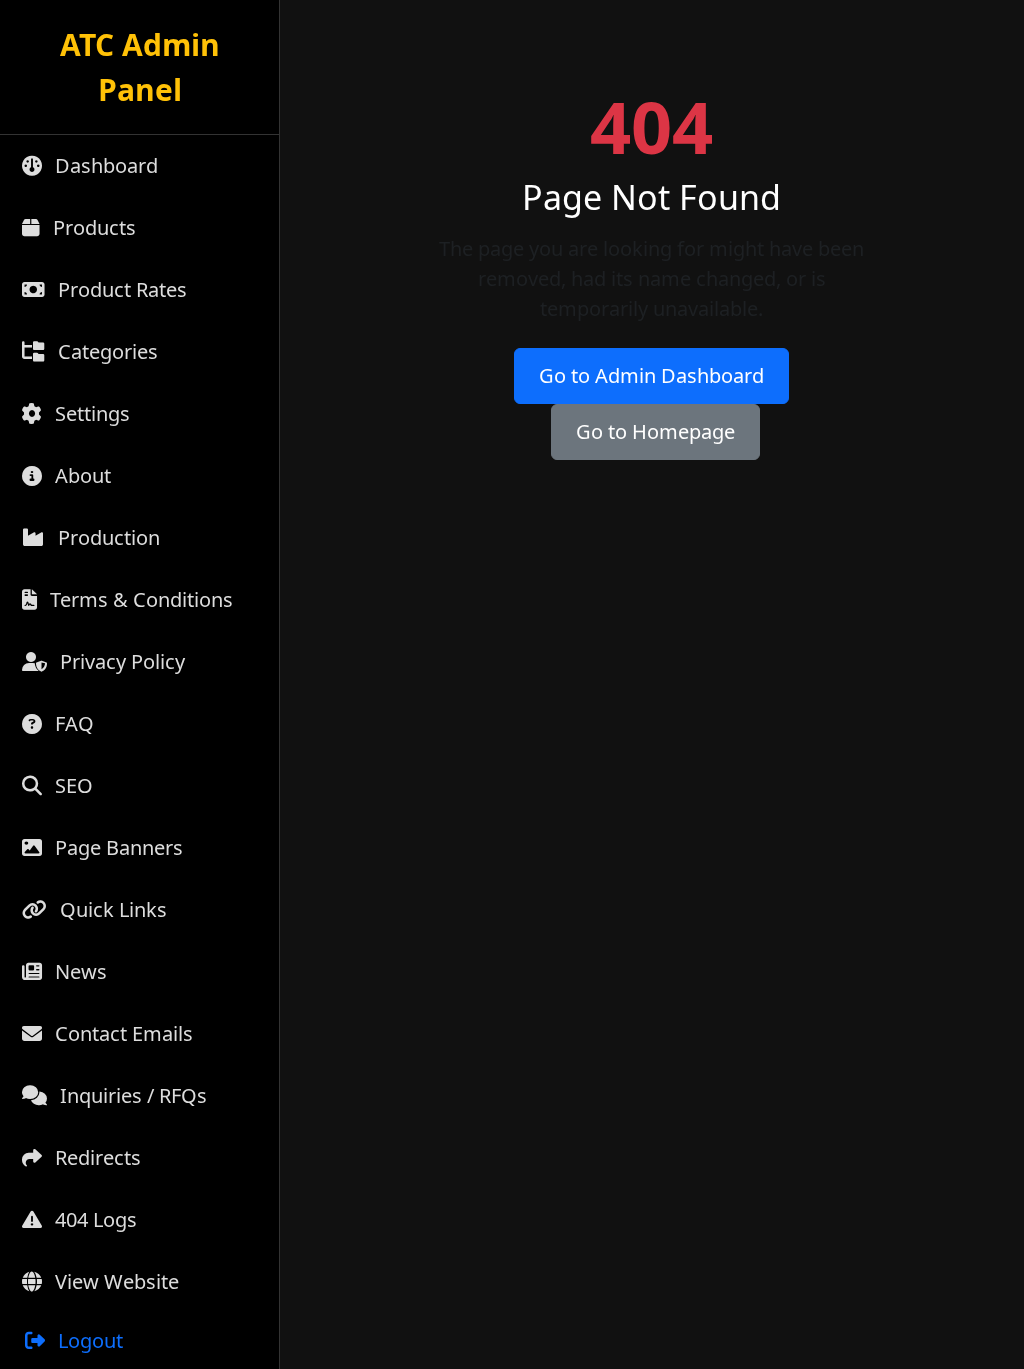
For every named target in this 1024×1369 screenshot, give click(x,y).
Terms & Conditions (139, 599)
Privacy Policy (120, 661)
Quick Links (111, 909)
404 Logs (93, 1219)
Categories (105, 351)
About (80, 475)
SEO (71, 785)
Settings (90, 413)
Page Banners (116, 847)
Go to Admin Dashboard (651, 375)
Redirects (95, 1157)
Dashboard (104, 165)
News (78, 971)
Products (92, 227)
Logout (88, 1340)
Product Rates (120, 289)
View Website (114, 1281)
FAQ (72, 723)
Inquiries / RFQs (131, 1095)
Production (106, 537)
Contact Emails (121, 1033)
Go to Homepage (655, 431)
